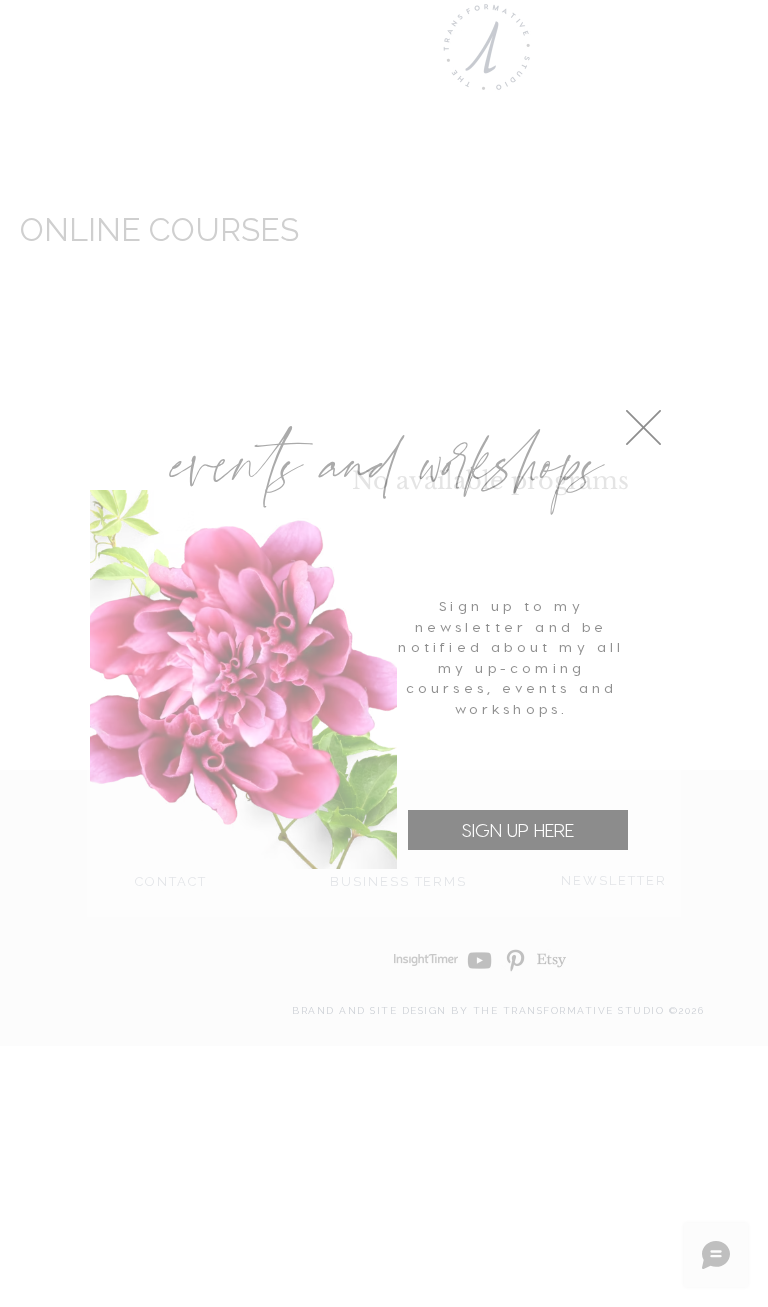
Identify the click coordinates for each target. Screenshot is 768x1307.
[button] (643, 427)
